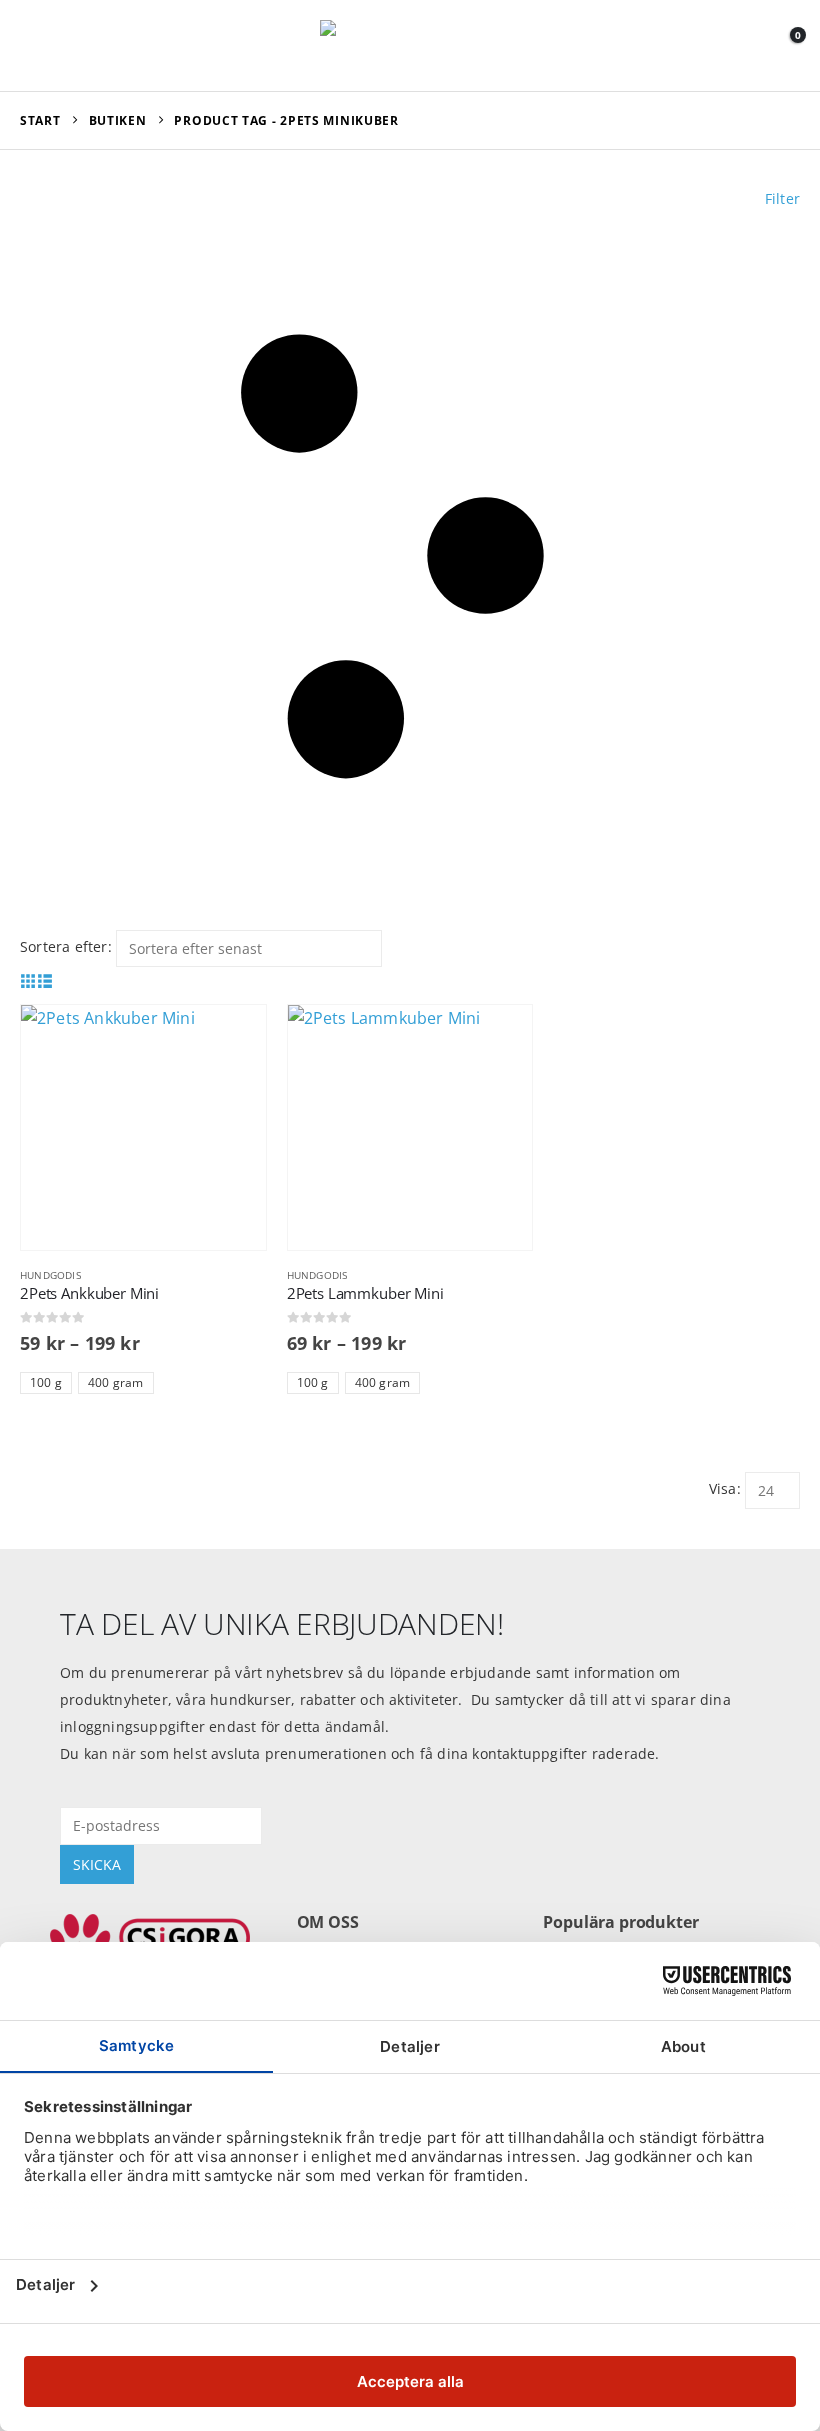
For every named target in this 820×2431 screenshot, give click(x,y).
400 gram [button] (116, 1382)
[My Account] (739, 45)
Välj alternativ (233, 1038)
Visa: (725, 1488)
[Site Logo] (410, 45)
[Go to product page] (143, 1127)
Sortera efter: (66, 946)
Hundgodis (50, 1275)
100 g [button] (46, 1382)
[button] (38, 45)
